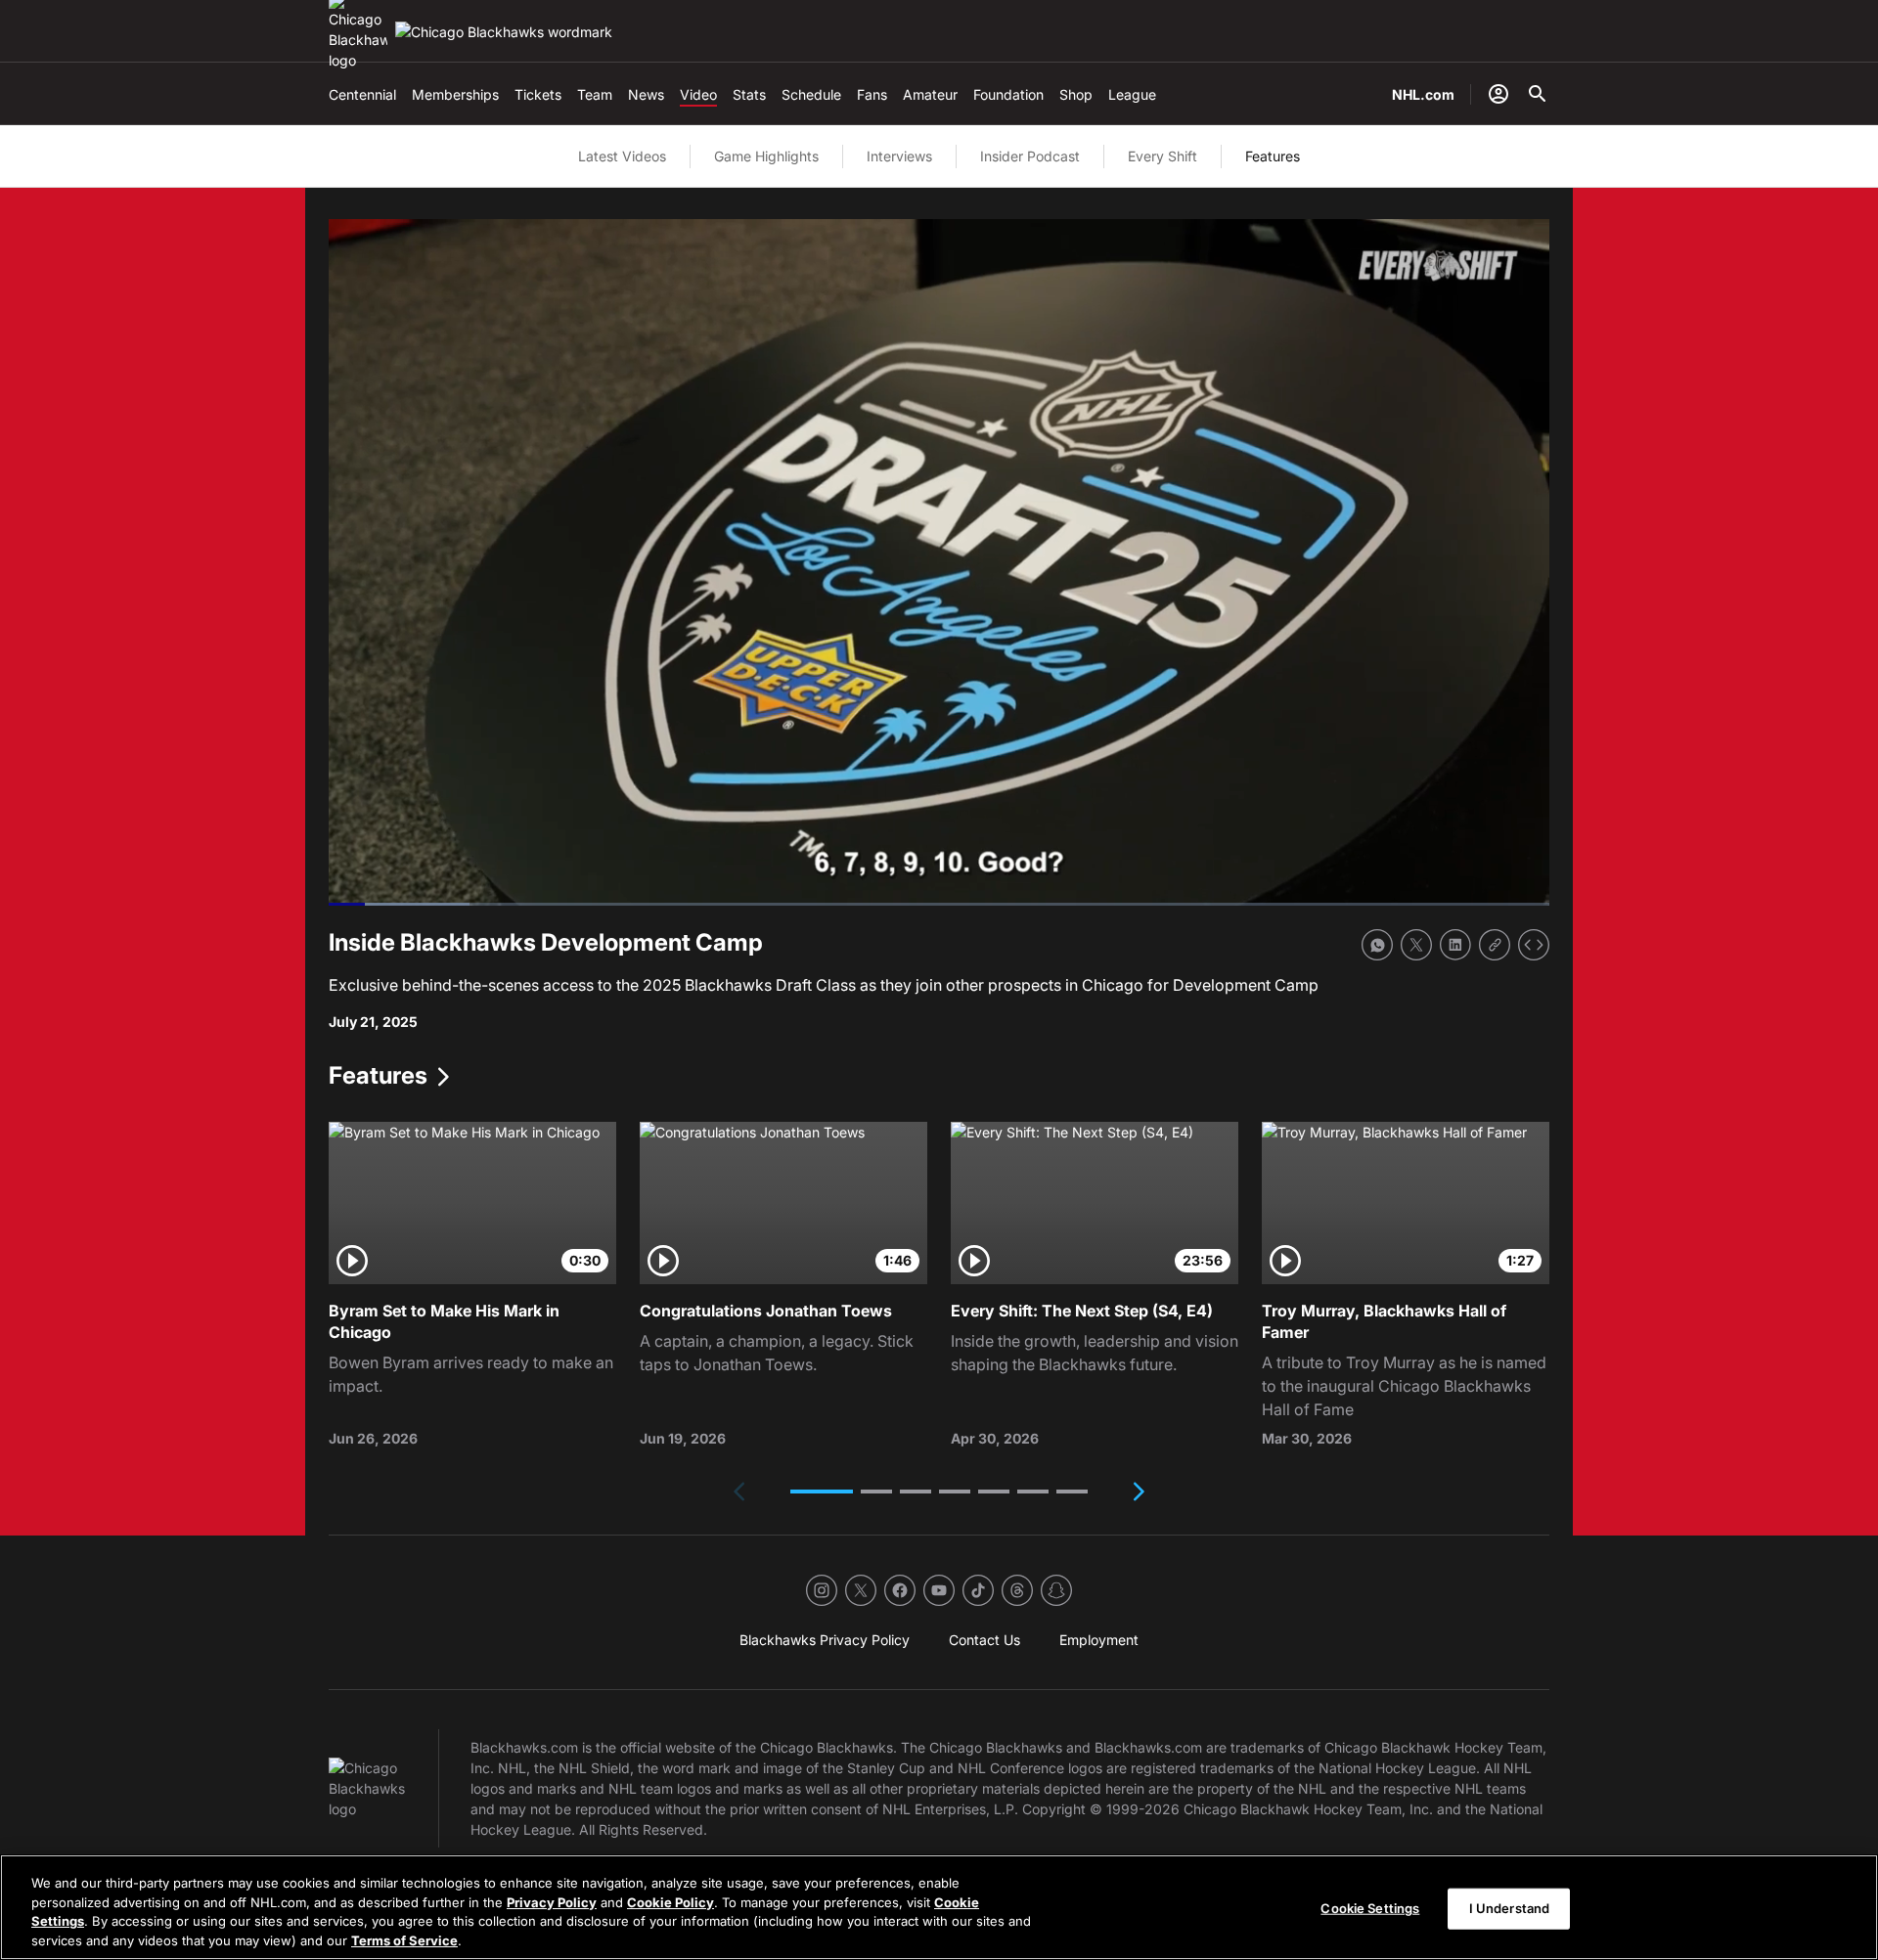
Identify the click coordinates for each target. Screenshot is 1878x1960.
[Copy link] (1495, 945)
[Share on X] (1416, 945)
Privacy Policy (552, 1901)
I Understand (1510, 1908)
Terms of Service (404, 1939)
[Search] (1538, 94)
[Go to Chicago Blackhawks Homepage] (504, 32)
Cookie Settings (1370, 1908)
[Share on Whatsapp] (1377, 945)
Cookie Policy (671, 1901)
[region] (939, 1907)
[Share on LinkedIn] (1455, 945)
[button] (822, 1492)
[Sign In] (1498, 94)
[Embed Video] (1534, 945)
